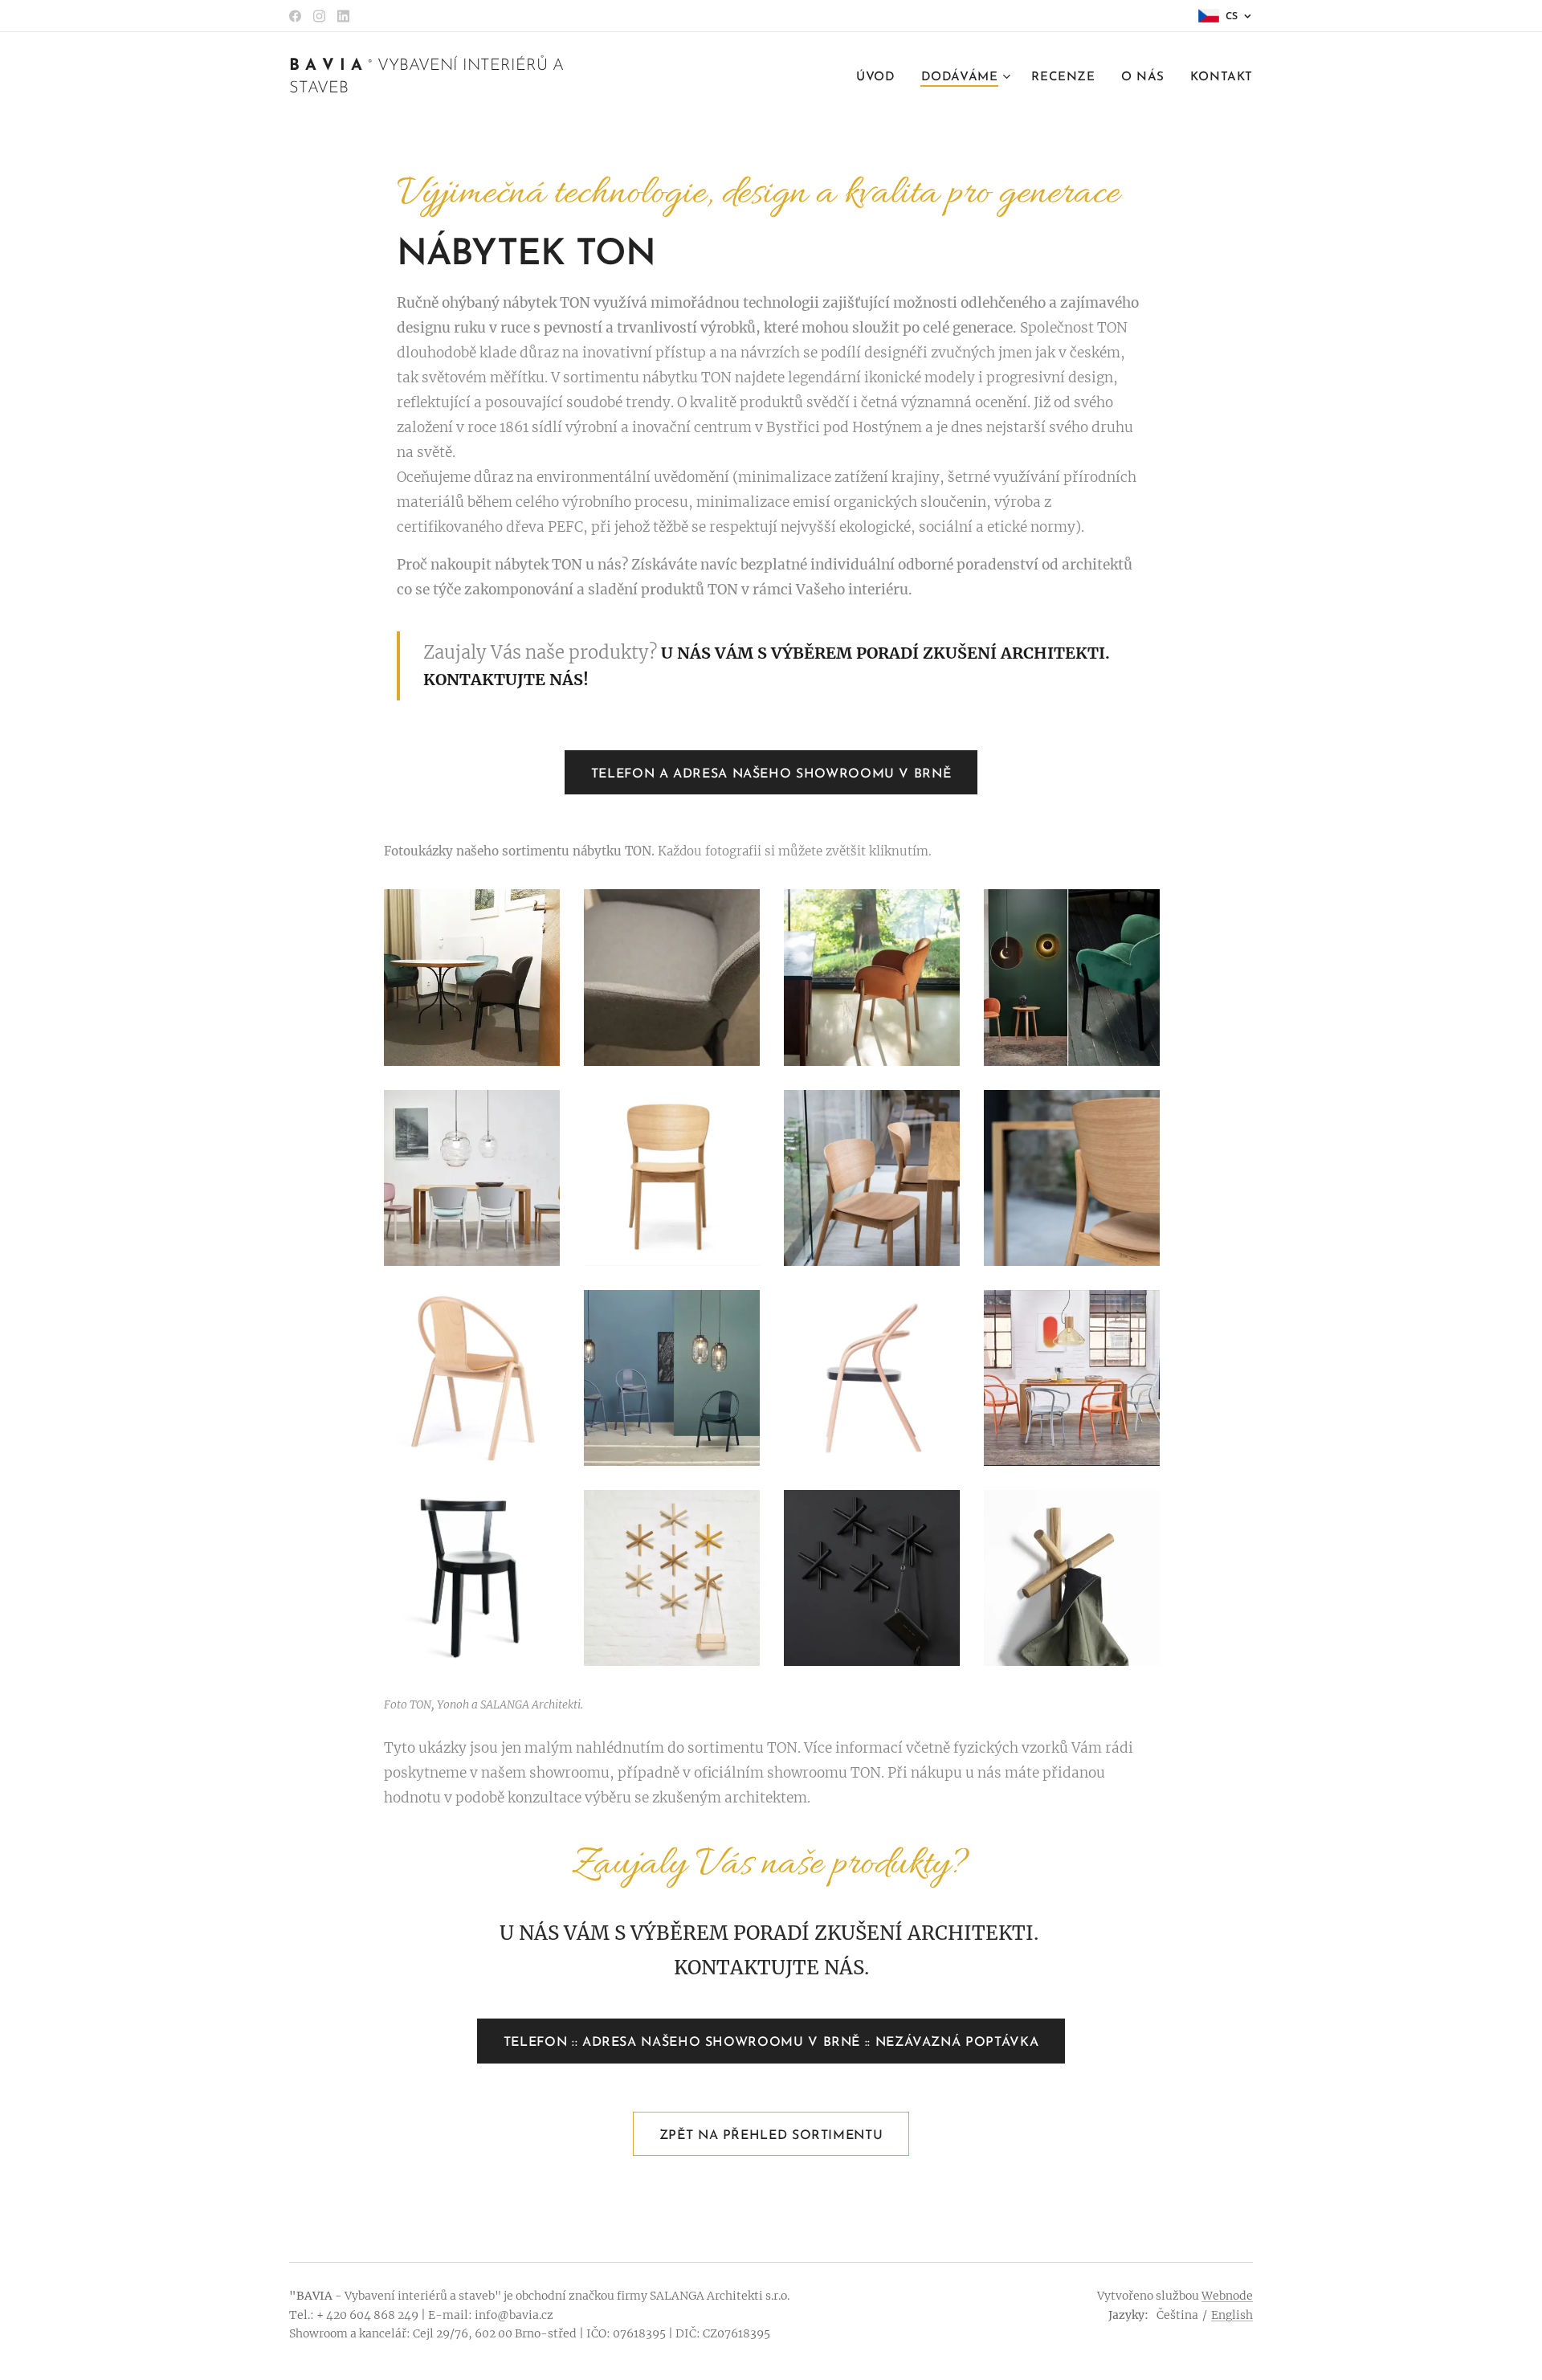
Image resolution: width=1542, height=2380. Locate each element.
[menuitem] (880, 78)
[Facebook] (295, 16)
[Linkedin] (343, 16)
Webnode (1227, 2296)
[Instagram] (319, 16)
